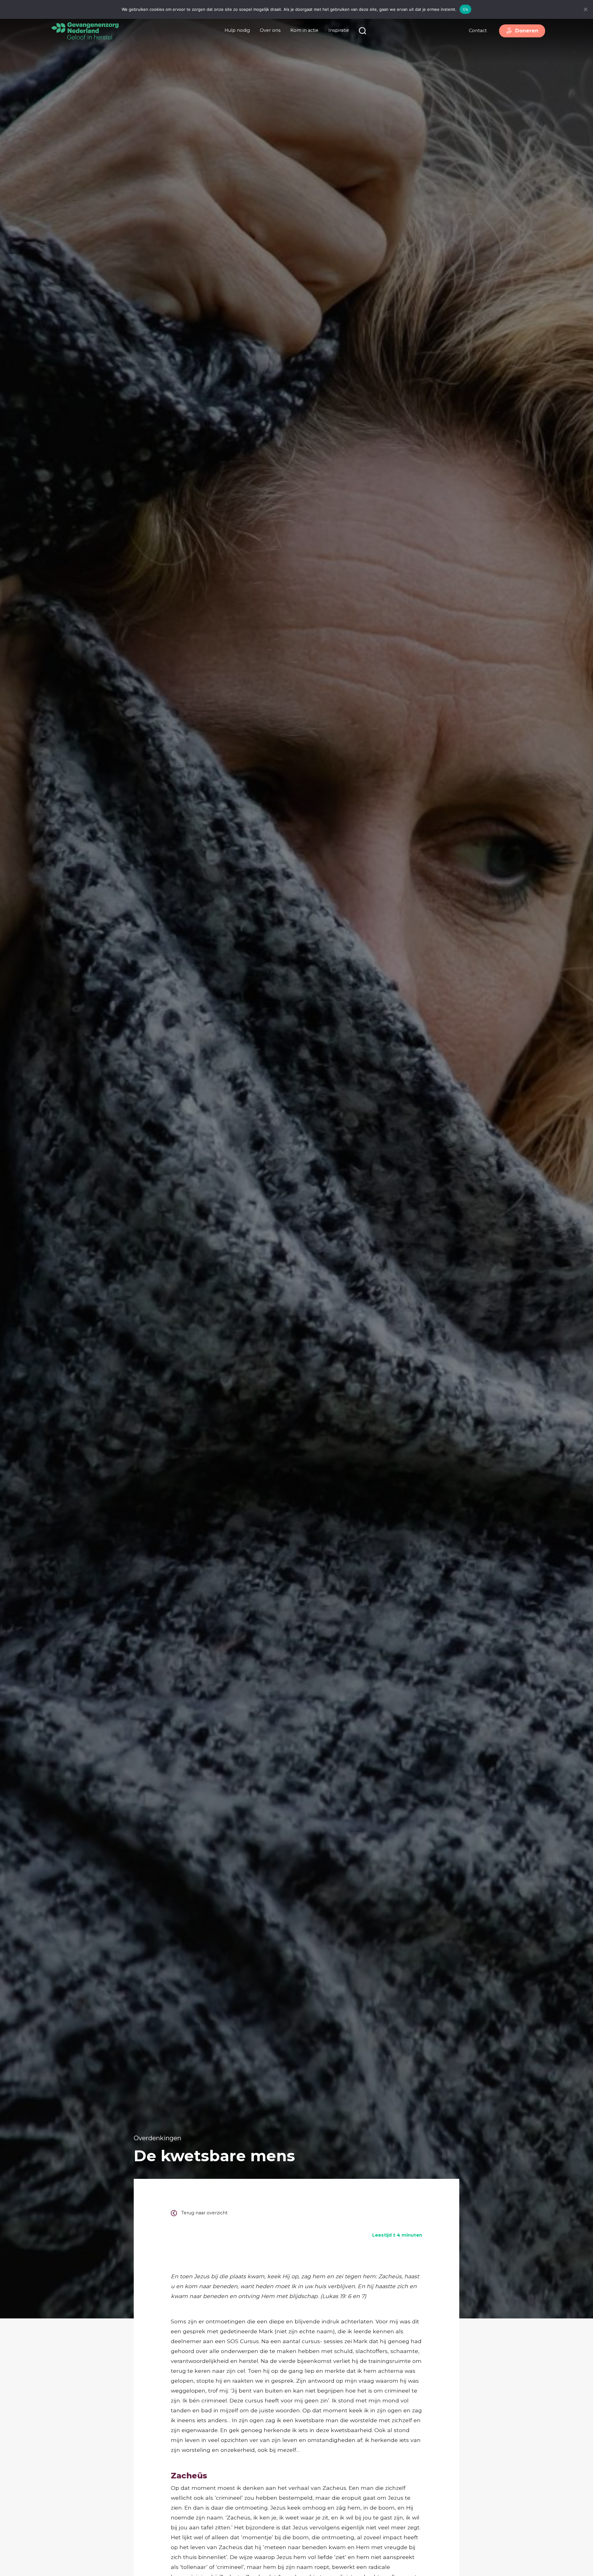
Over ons (270, 30)
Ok (465, 9)
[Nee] (585, 9)
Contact (478, 31)
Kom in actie (304, 30)
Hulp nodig (237, 30)
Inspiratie (339, 30)
